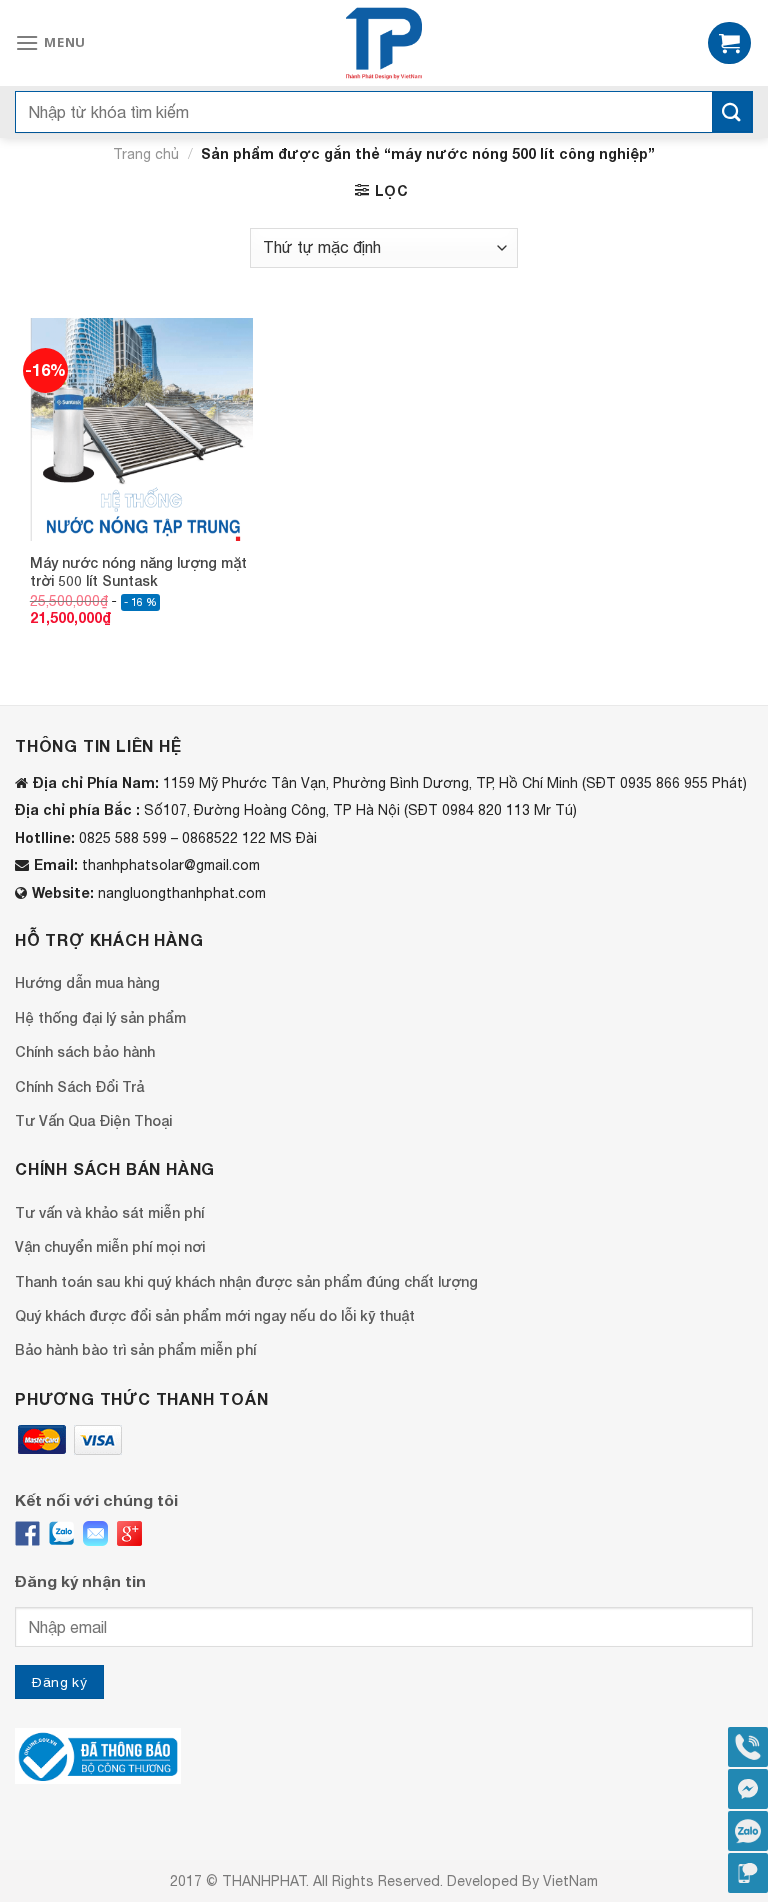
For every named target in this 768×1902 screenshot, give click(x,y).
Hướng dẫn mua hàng (87, 982)
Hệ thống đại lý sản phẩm (100, 1017)
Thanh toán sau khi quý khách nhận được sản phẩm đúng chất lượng (246, 1281)
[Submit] (732, 112)
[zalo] (61, 1533)
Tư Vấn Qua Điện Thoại (93, 1120)
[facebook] (27, 1533)
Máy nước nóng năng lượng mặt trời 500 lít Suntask (138, 571)
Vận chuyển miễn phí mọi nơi (110, 1246)
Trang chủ (146, 154)
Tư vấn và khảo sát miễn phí (109, 1212)
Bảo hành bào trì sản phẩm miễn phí (135, 1349)
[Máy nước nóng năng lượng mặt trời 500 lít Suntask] (141, 429)
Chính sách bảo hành (85, 1051)
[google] (129, 1533)
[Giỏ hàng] (729, 43)
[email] (95, 1533)
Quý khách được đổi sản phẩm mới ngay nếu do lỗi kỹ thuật (215, 1315)
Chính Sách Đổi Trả (79, 1086)
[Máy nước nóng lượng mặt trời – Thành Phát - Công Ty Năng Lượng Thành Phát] (384, 43)
